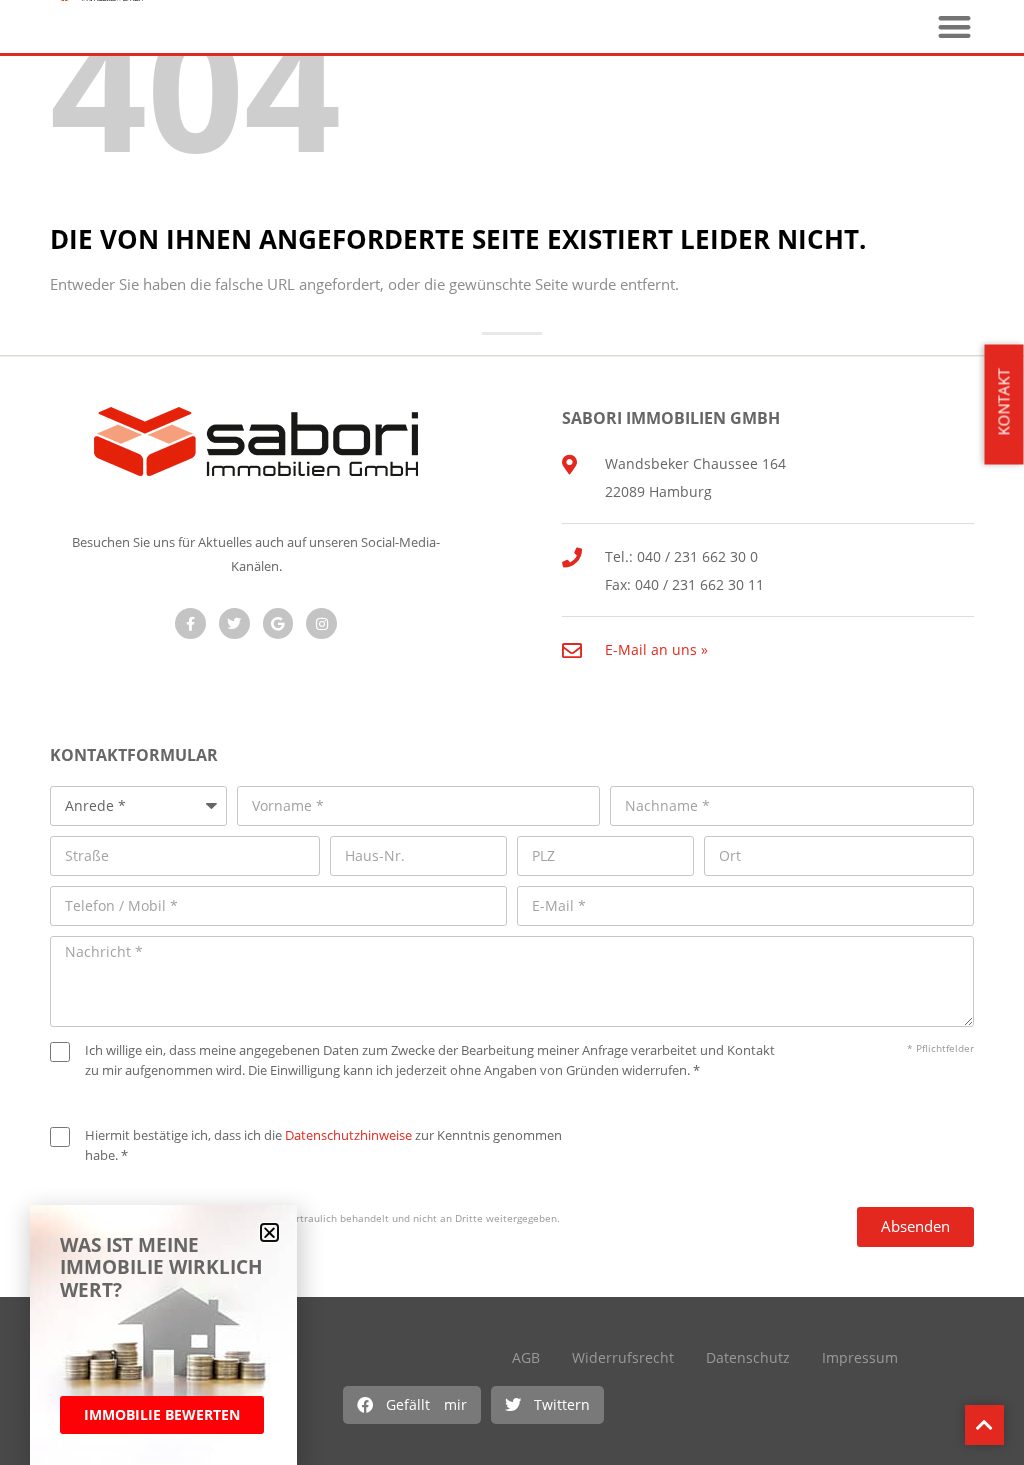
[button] (412, 1405)
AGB (526, 1357)
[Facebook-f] (190, 623)
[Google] (278, 623)
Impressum (860, 1357)
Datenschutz (748, 1357)
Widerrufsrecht (623, 1357)
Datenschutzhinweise (348, 1135)
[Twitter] (234, 623)
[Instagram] (321, 623)
